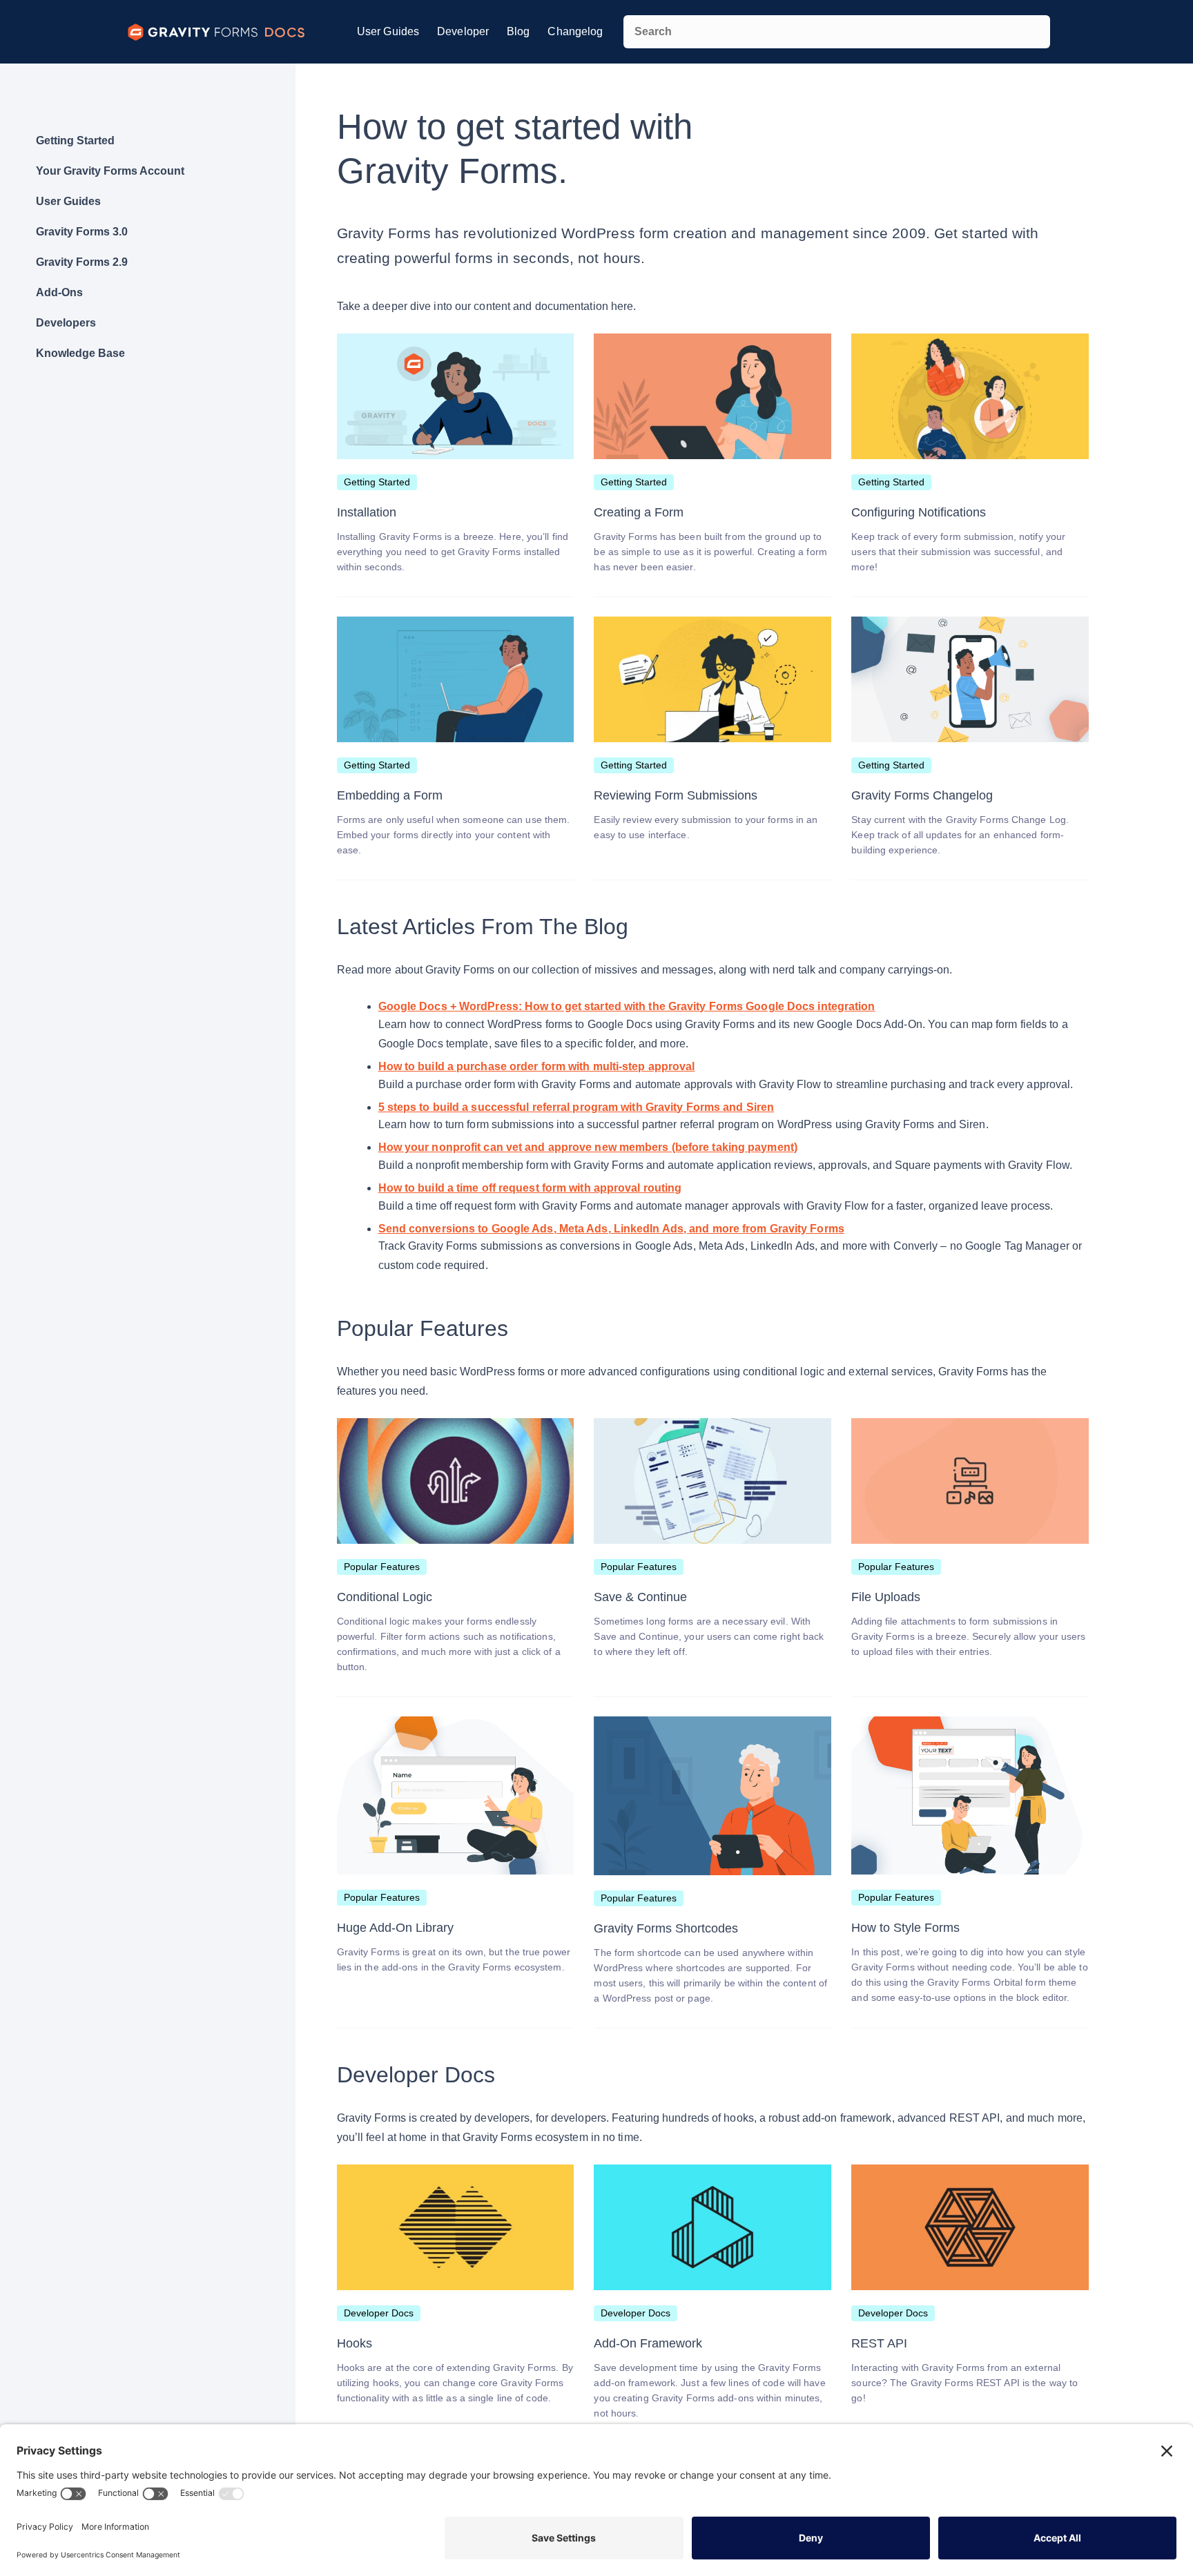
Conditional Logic (385, 1597)
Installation (367, 512)
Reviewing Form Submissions (676, 795)
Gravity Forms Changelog (922, 795)
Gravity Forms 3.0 (82, 232)
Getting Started (75, 141)
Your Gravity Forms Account (110, 171)
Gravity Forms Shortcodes (666, 1928)
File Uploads (886, 1597)
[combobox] (837, 32)
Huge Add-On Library (395, 1928)
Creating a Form (639, 512)
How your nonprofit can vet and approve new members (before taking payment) (588, 1147)
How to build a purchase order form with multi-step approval (537, 1066)
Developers (66, 323)
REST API (879, 2343)
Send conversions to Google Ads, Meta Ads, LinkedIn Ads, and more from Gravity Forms (611, 1229)
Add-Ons (59, 292)
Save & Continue (640, 1597)
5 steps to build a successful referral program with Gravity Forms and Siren (576, 1107)
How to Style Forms (905, 1928)
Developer (463, 31)
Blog (518, 31)
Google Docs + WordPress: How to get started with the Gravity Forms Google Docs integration (627, 1006)
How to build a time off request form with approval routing (530, 1188)
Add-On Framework (648, 2343)
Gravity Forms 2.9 (82, 262)
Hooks (355, 2343)
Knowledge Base (80, 353)
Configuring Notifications (919, 512)
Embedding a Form (390, 795)
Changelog (575, 31)
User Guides (388, 31)
